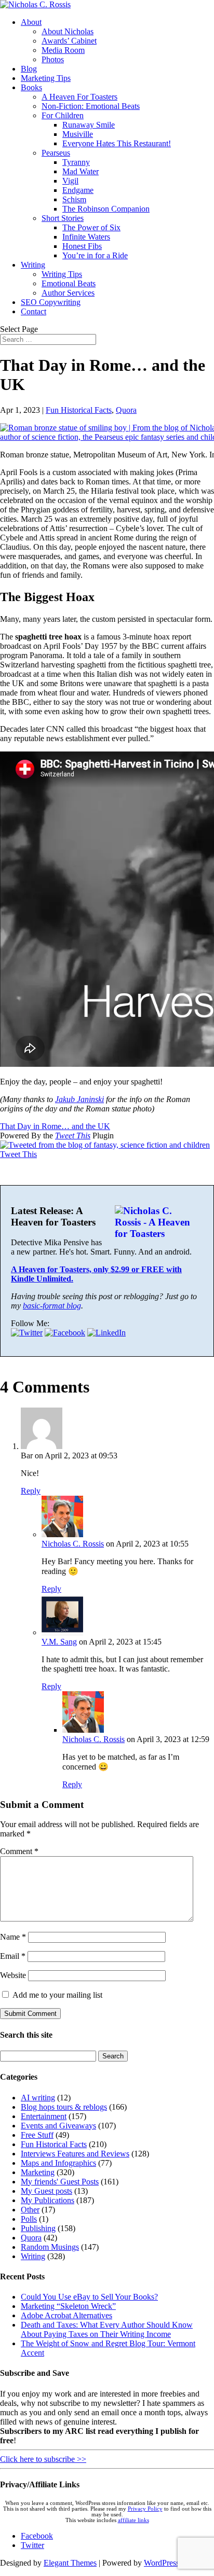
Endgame (78, 190)
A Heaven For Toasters (79, 97)
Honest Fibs (82, 246)
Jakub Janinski (79, 1099)
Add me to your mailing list (56, 1995)
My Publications (48, 2200)
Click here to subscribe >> (43, 2459)
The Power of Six (91, 227)
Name (13, 1937)
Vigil (70, 181)
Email (13, 1956)
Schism (74, 199)
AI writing (38, 2098)
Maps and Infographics (58, 2163)
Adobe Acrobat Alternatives (66, 2315)
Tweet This (73, 1136)
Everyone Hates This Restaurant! (117, 143)
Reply (31, 1491)
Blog (29, 69)
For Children (63, 115)
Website (13, 1975)
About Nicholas (68, 31)
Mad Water (81, 171)
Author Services (68, 293)
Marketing (38, 2172)
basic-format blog (52, 1306)
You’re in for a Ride (95, 255)
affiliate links (133, 2520)
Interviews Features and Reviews (75, 2154)
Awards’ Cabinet (69, 41)
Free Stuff (37, 2135)
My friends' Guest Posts (60, 2182)
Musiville (78, 134)
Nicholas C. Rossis (73, 1544)
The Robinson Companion (106, 209)
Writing (33, 265)
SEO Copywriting (51, 302)
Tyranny (76, 162)
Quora (126, 410)
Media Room (63, 50)
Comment (19, 1851)
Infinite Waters (86, 237)
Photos (53, 59)
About (31, 22)
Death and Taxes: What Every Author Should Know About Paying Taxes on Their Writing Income (107, 2329)
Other (30, 2210)
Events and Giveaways (58, 2126)
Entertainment (44, 2116)
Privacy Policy (145, 2509)
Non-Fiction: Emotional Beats (91, 106)
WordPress (162, 2563)
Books (31, 87)
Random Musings (50, 2247)
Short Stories (63, 218)
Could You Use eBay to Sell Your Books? (89, 2297)
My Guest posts (46, 2191)
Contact (34, 311)
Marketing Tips (46, 78)
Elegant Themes (70, 2563)
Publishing (38, 2228)
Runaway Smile (89, 125)
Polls (29, 2219)
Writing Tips (62, 274)
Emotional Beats (69, 283)
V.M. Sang (59, 1642)
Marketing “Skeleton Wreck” (68, 2306)
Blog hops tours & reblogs (64, 2107)
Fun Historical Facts (79, 410)
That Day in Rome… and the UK (55, 1126)
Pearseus (56, 153)
